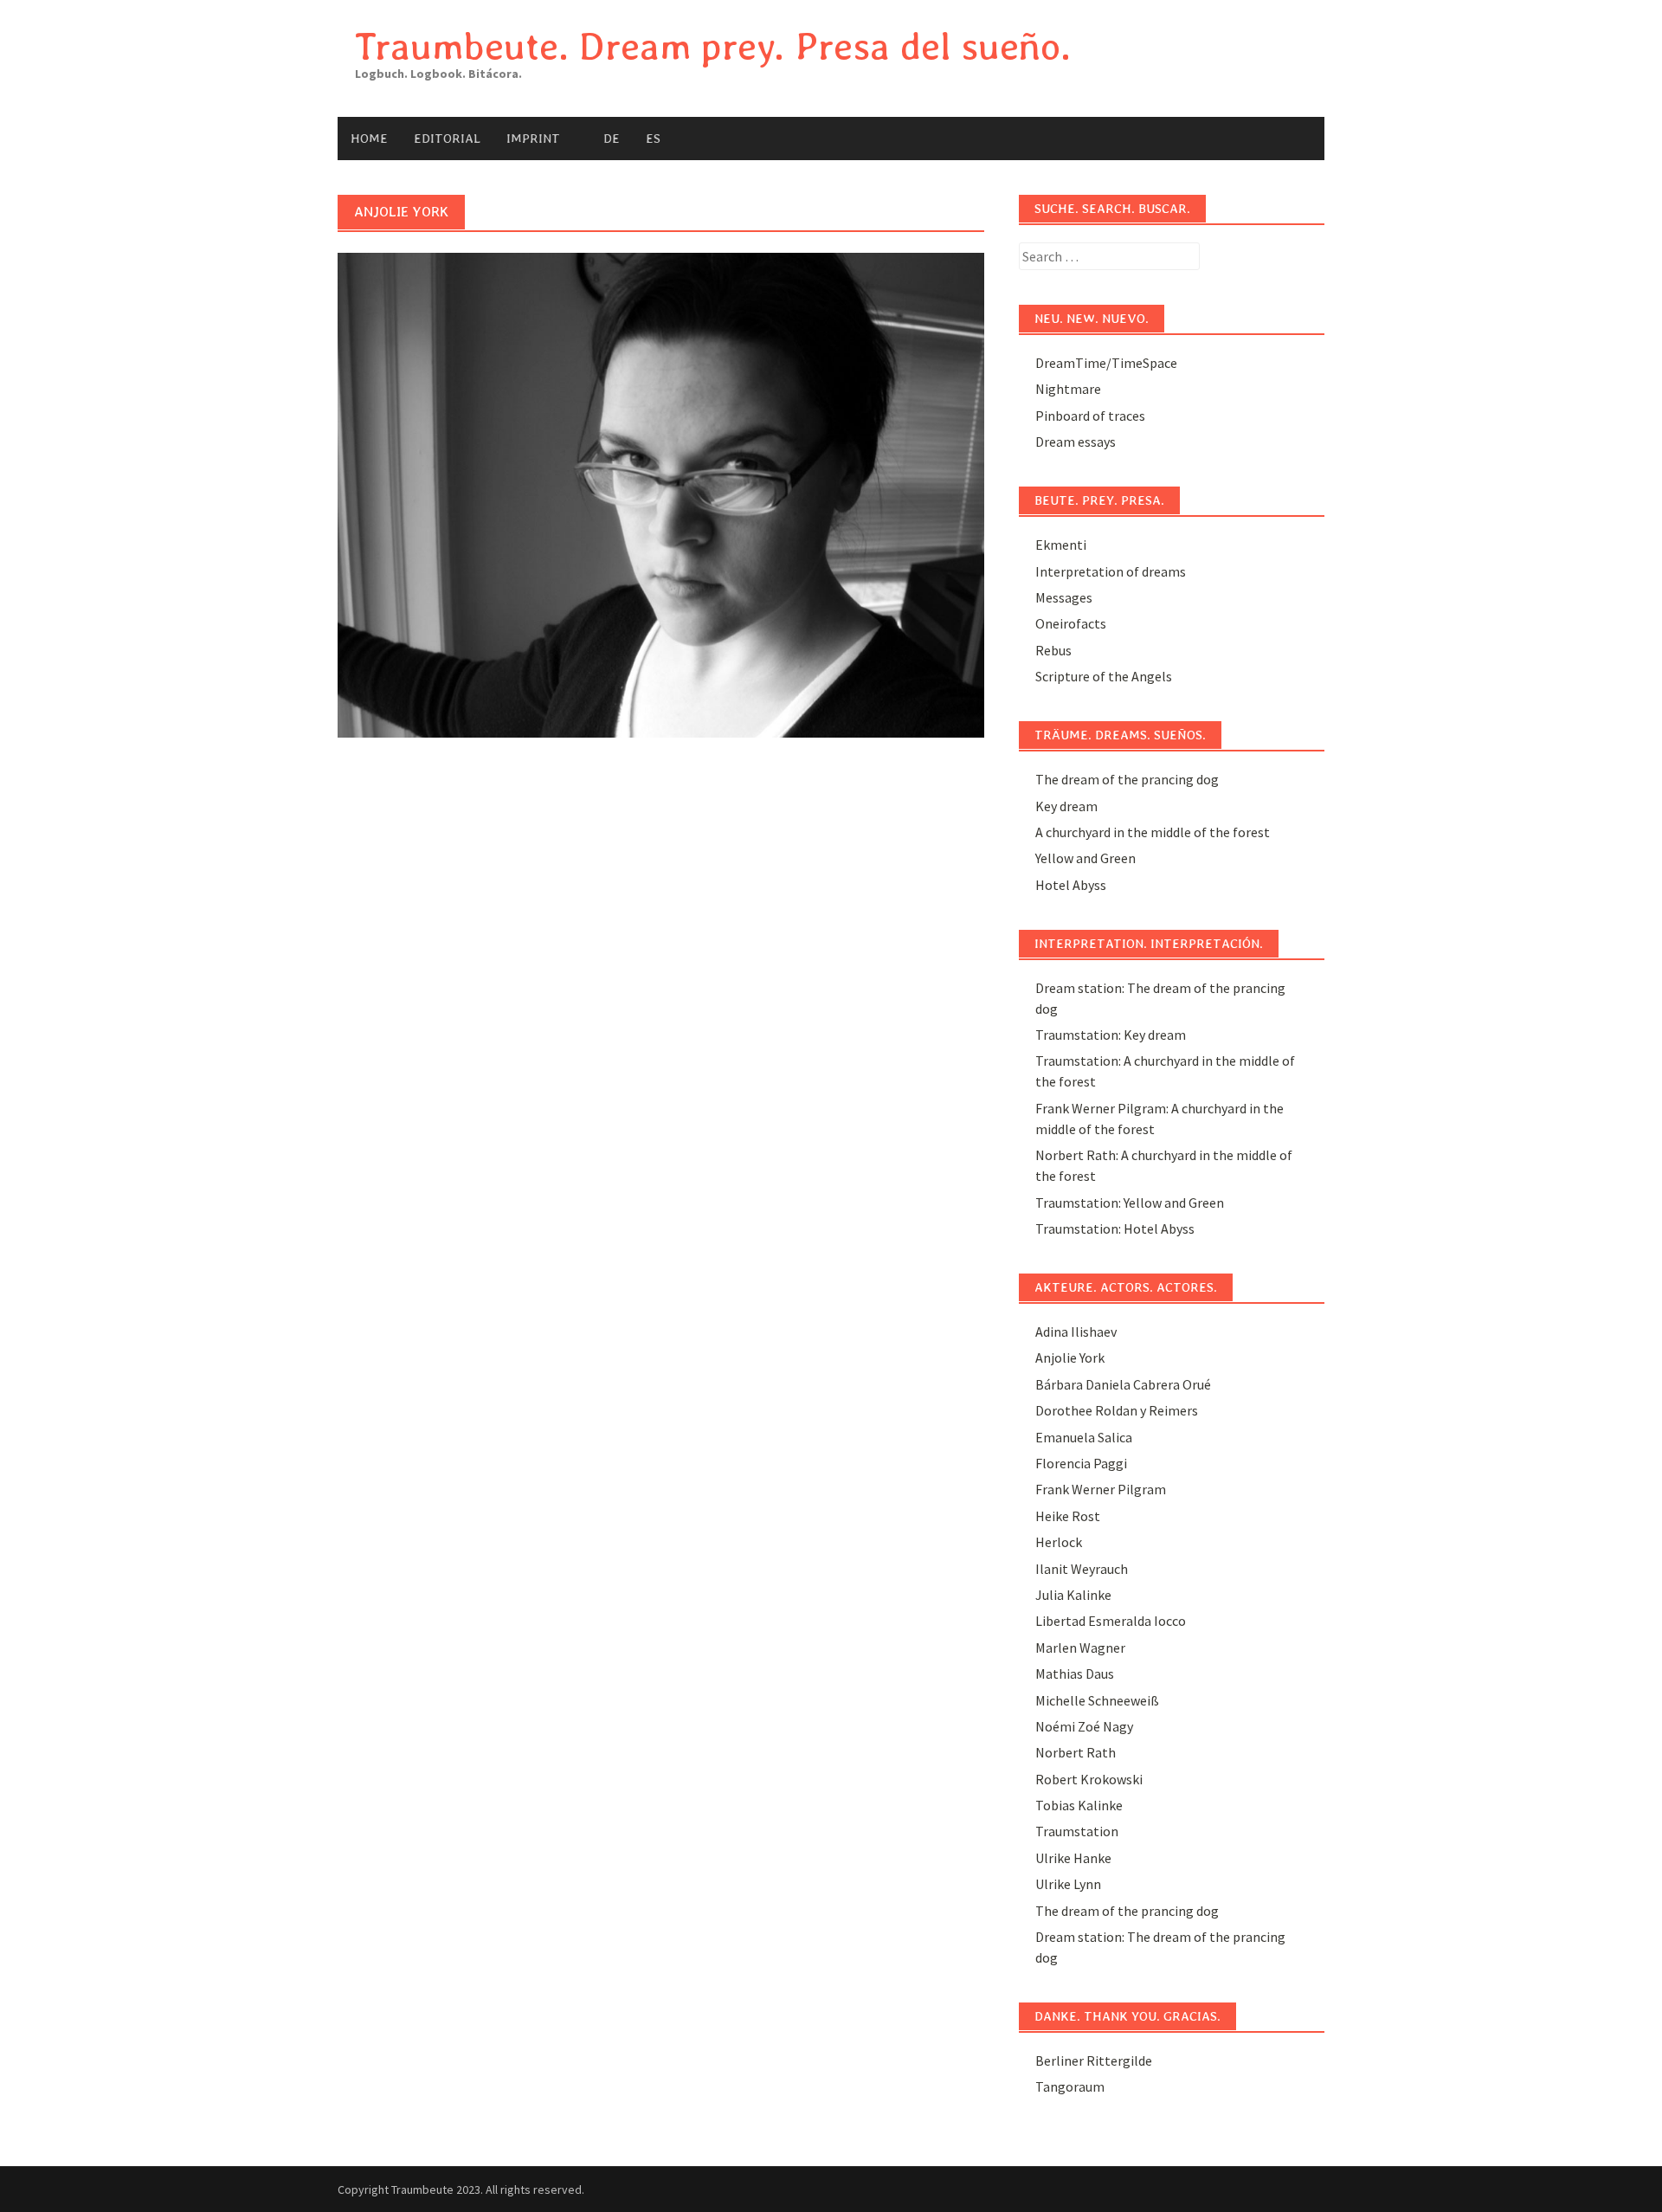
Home (369, 139)
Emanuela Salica (1084, 1437)
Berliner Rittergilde (1094, 2060)
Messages (1064, 597)
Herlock (1059, 1542)
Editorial (447, 139)
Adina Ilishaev (1076, 1332)
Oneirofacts (1071, 623)
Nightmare (1068, 389)
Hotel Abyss (1071, 885)
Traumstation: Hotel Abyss (1115, 1229)
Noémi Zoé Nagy (1084, 1726)
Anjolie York (1070, 1358)
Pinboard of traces (1090, 416)
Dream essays (1076, 442)
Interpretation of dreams (1111, 571)
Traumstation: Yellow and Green (1130, 1203)
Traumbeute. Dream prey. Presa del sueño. (713, 46)
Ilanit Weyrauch (1082, 1569)
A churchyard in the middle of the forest (1153, 832)
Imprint (533, 139)
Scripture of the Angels (1104, 676)
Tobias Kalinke (1079, 1805)
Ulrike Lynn (1068, 1884)
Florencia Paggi (1081, 1463)
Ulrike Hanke (1073, 1858)
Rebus (1053, 650)
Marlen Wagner (1080, 1648)
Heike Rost (1068, 1516)
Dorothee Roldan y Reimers (1117, 1410)
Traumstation (1077, 1831)
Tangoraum (1070, 2086)
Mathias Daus (1075, 1674)
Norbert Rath (1076, 1752)
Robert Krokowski (1089, 1779)
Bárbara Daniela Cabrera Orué (1123, 1384)
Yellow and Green (1085, 858)
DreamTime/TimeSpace (1106, 363)
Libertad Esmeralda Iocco (1111, 1621)
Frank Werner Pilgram (1101, 1489)
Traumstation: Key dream (1111, 1035)
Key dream (1066, 806)
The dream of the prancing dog (1127, 779)
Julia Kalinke (1073, 1595)
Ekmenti (1061, 545)
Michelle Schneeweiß (1097, 1700)
